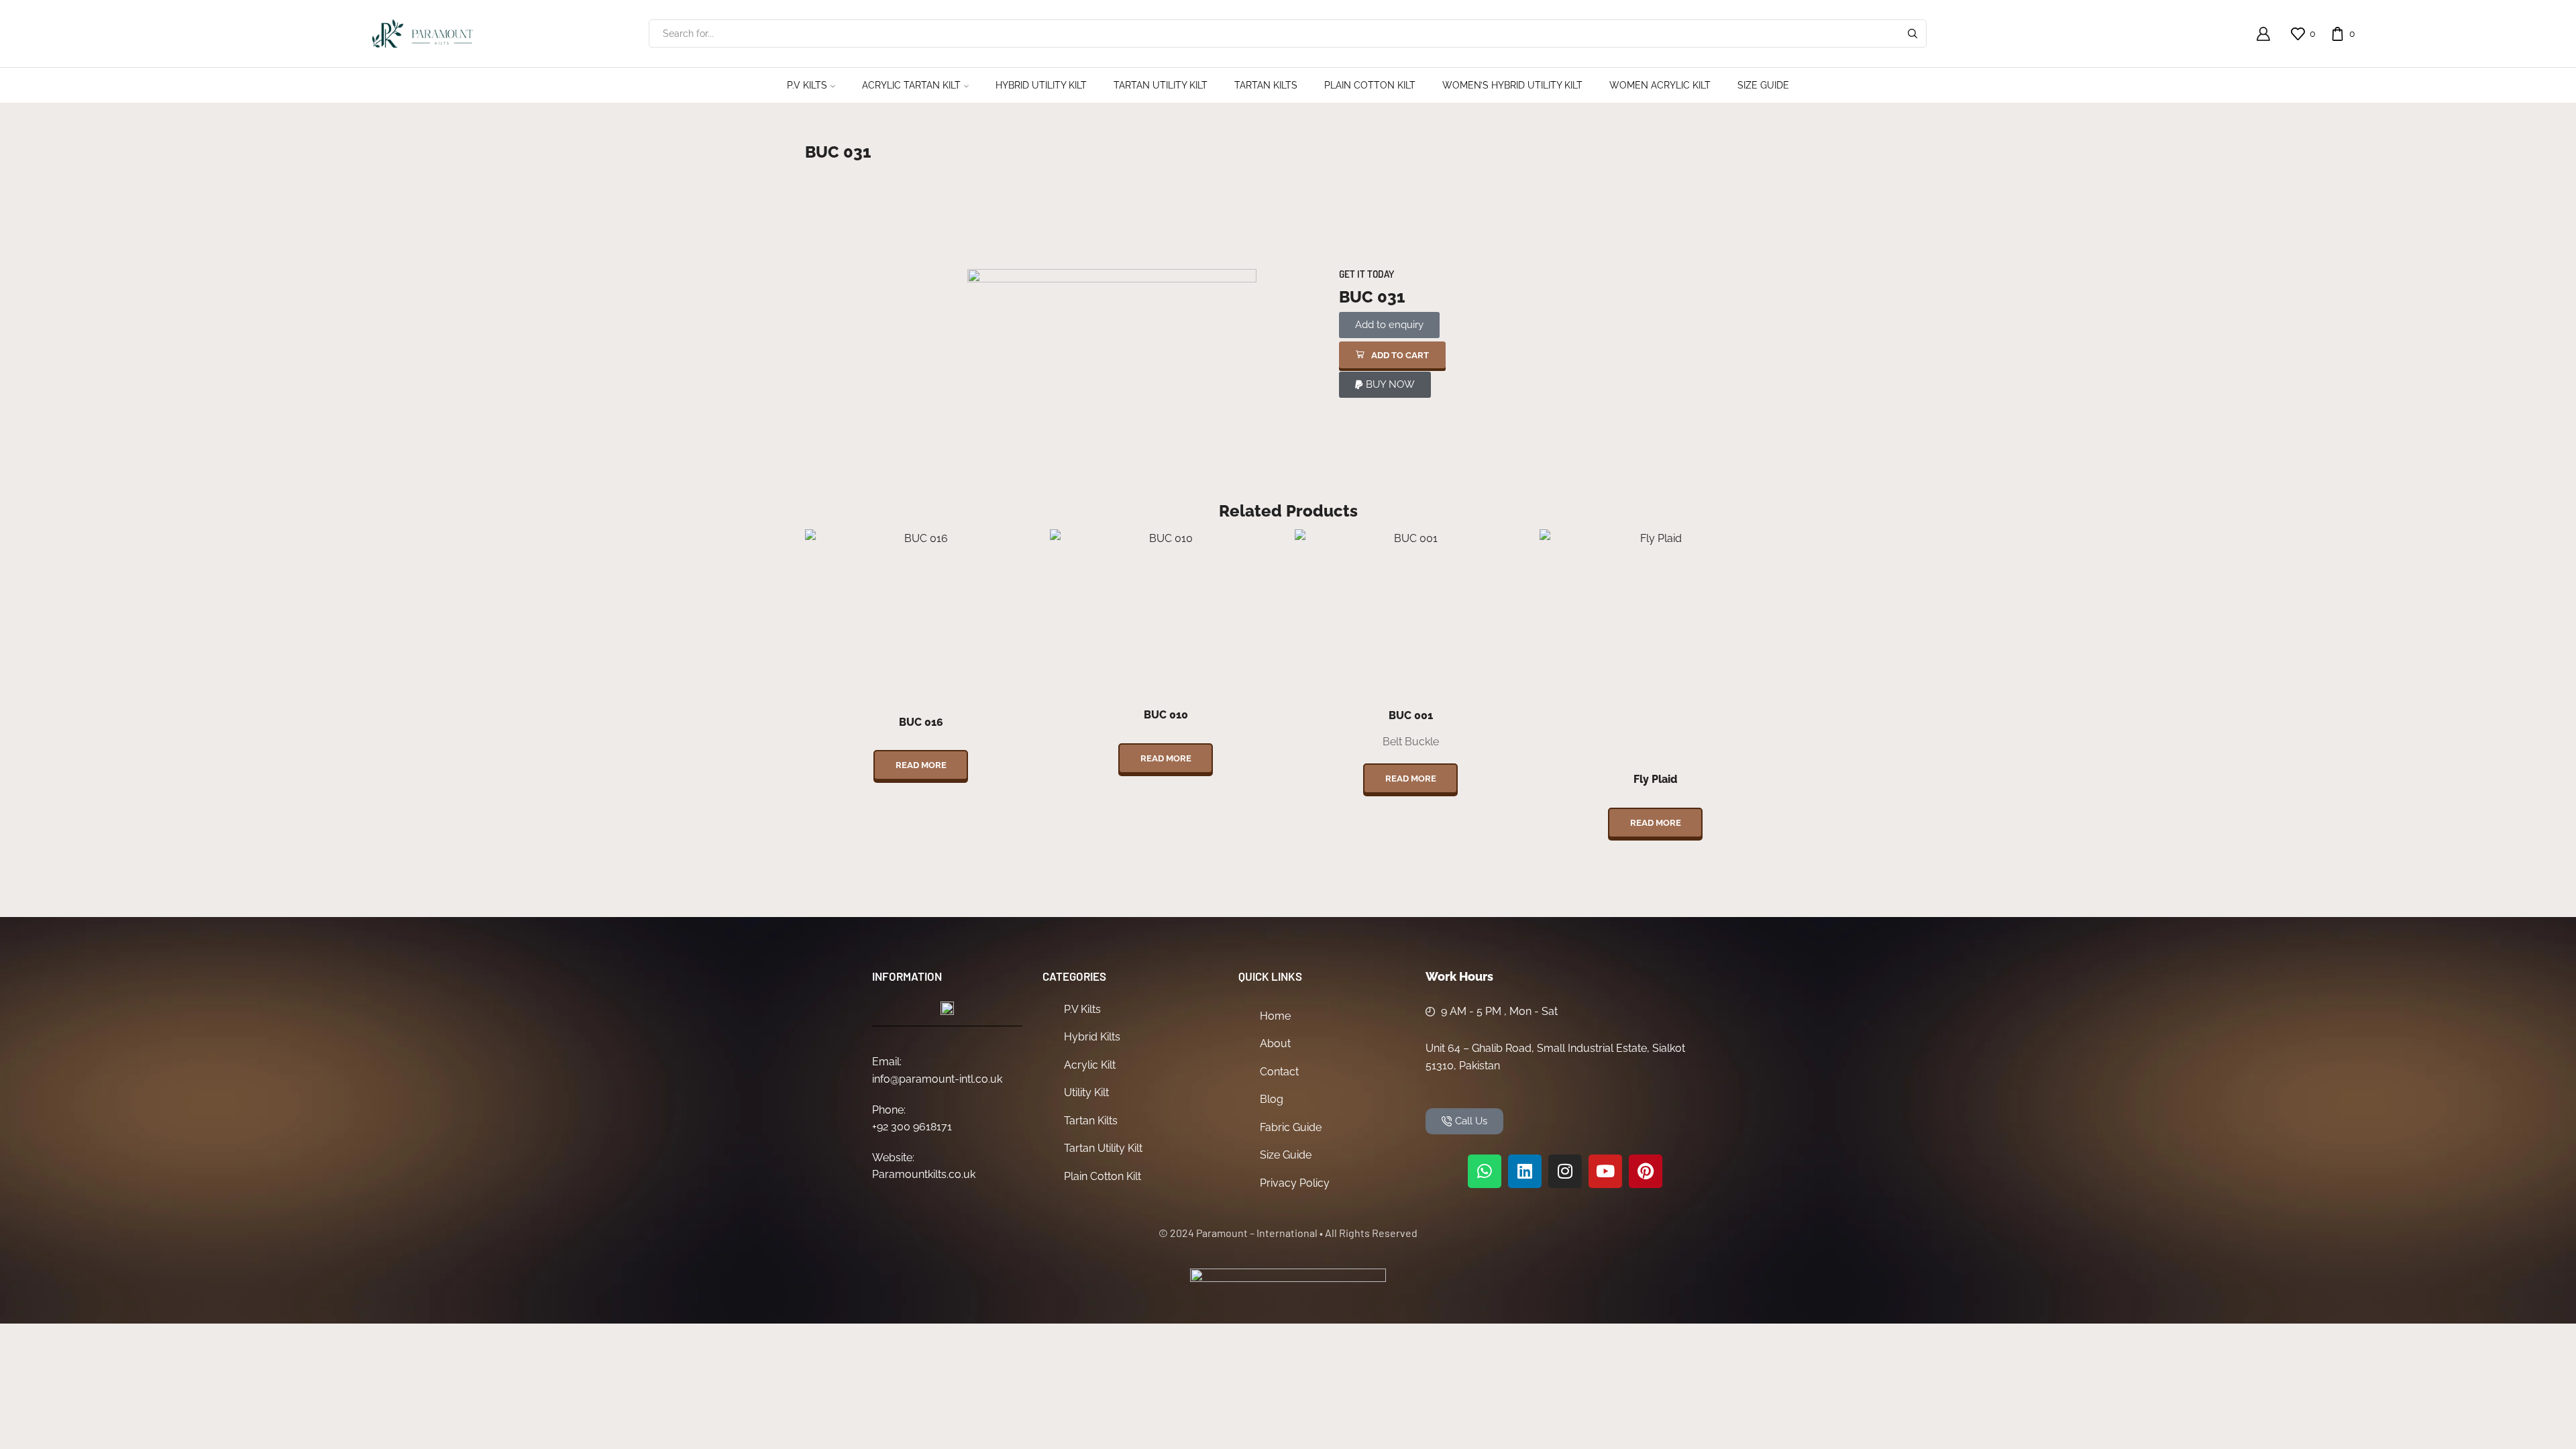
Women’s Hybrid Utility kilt (1512, 85)
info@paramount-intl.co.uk (937, 1079)
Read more (921, 765)
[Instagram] (1565, 1171)
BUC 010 (1166, 715)
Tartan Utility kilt (1161, 85)
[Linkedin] (1525, 1171)
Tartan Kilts (1266, 85)
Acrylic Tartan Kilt (911, 85)
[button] (1392, 355)
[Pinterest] (1646, 1171)
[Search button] (1913, 34)
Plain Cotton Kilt (1370, 85)
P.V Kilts (807, 85)
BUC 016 (921, 722)
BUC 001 (1411, 715)
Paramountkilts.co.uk (924, 1174)
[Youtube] (1605, 1171)
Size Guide (1763, 85)
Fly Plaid (1655, 779)
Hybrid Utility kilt (1041, 85)
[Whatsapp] (1485, 1171)
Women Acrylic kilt (1660, 85)
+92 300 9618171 (912, 1127)
